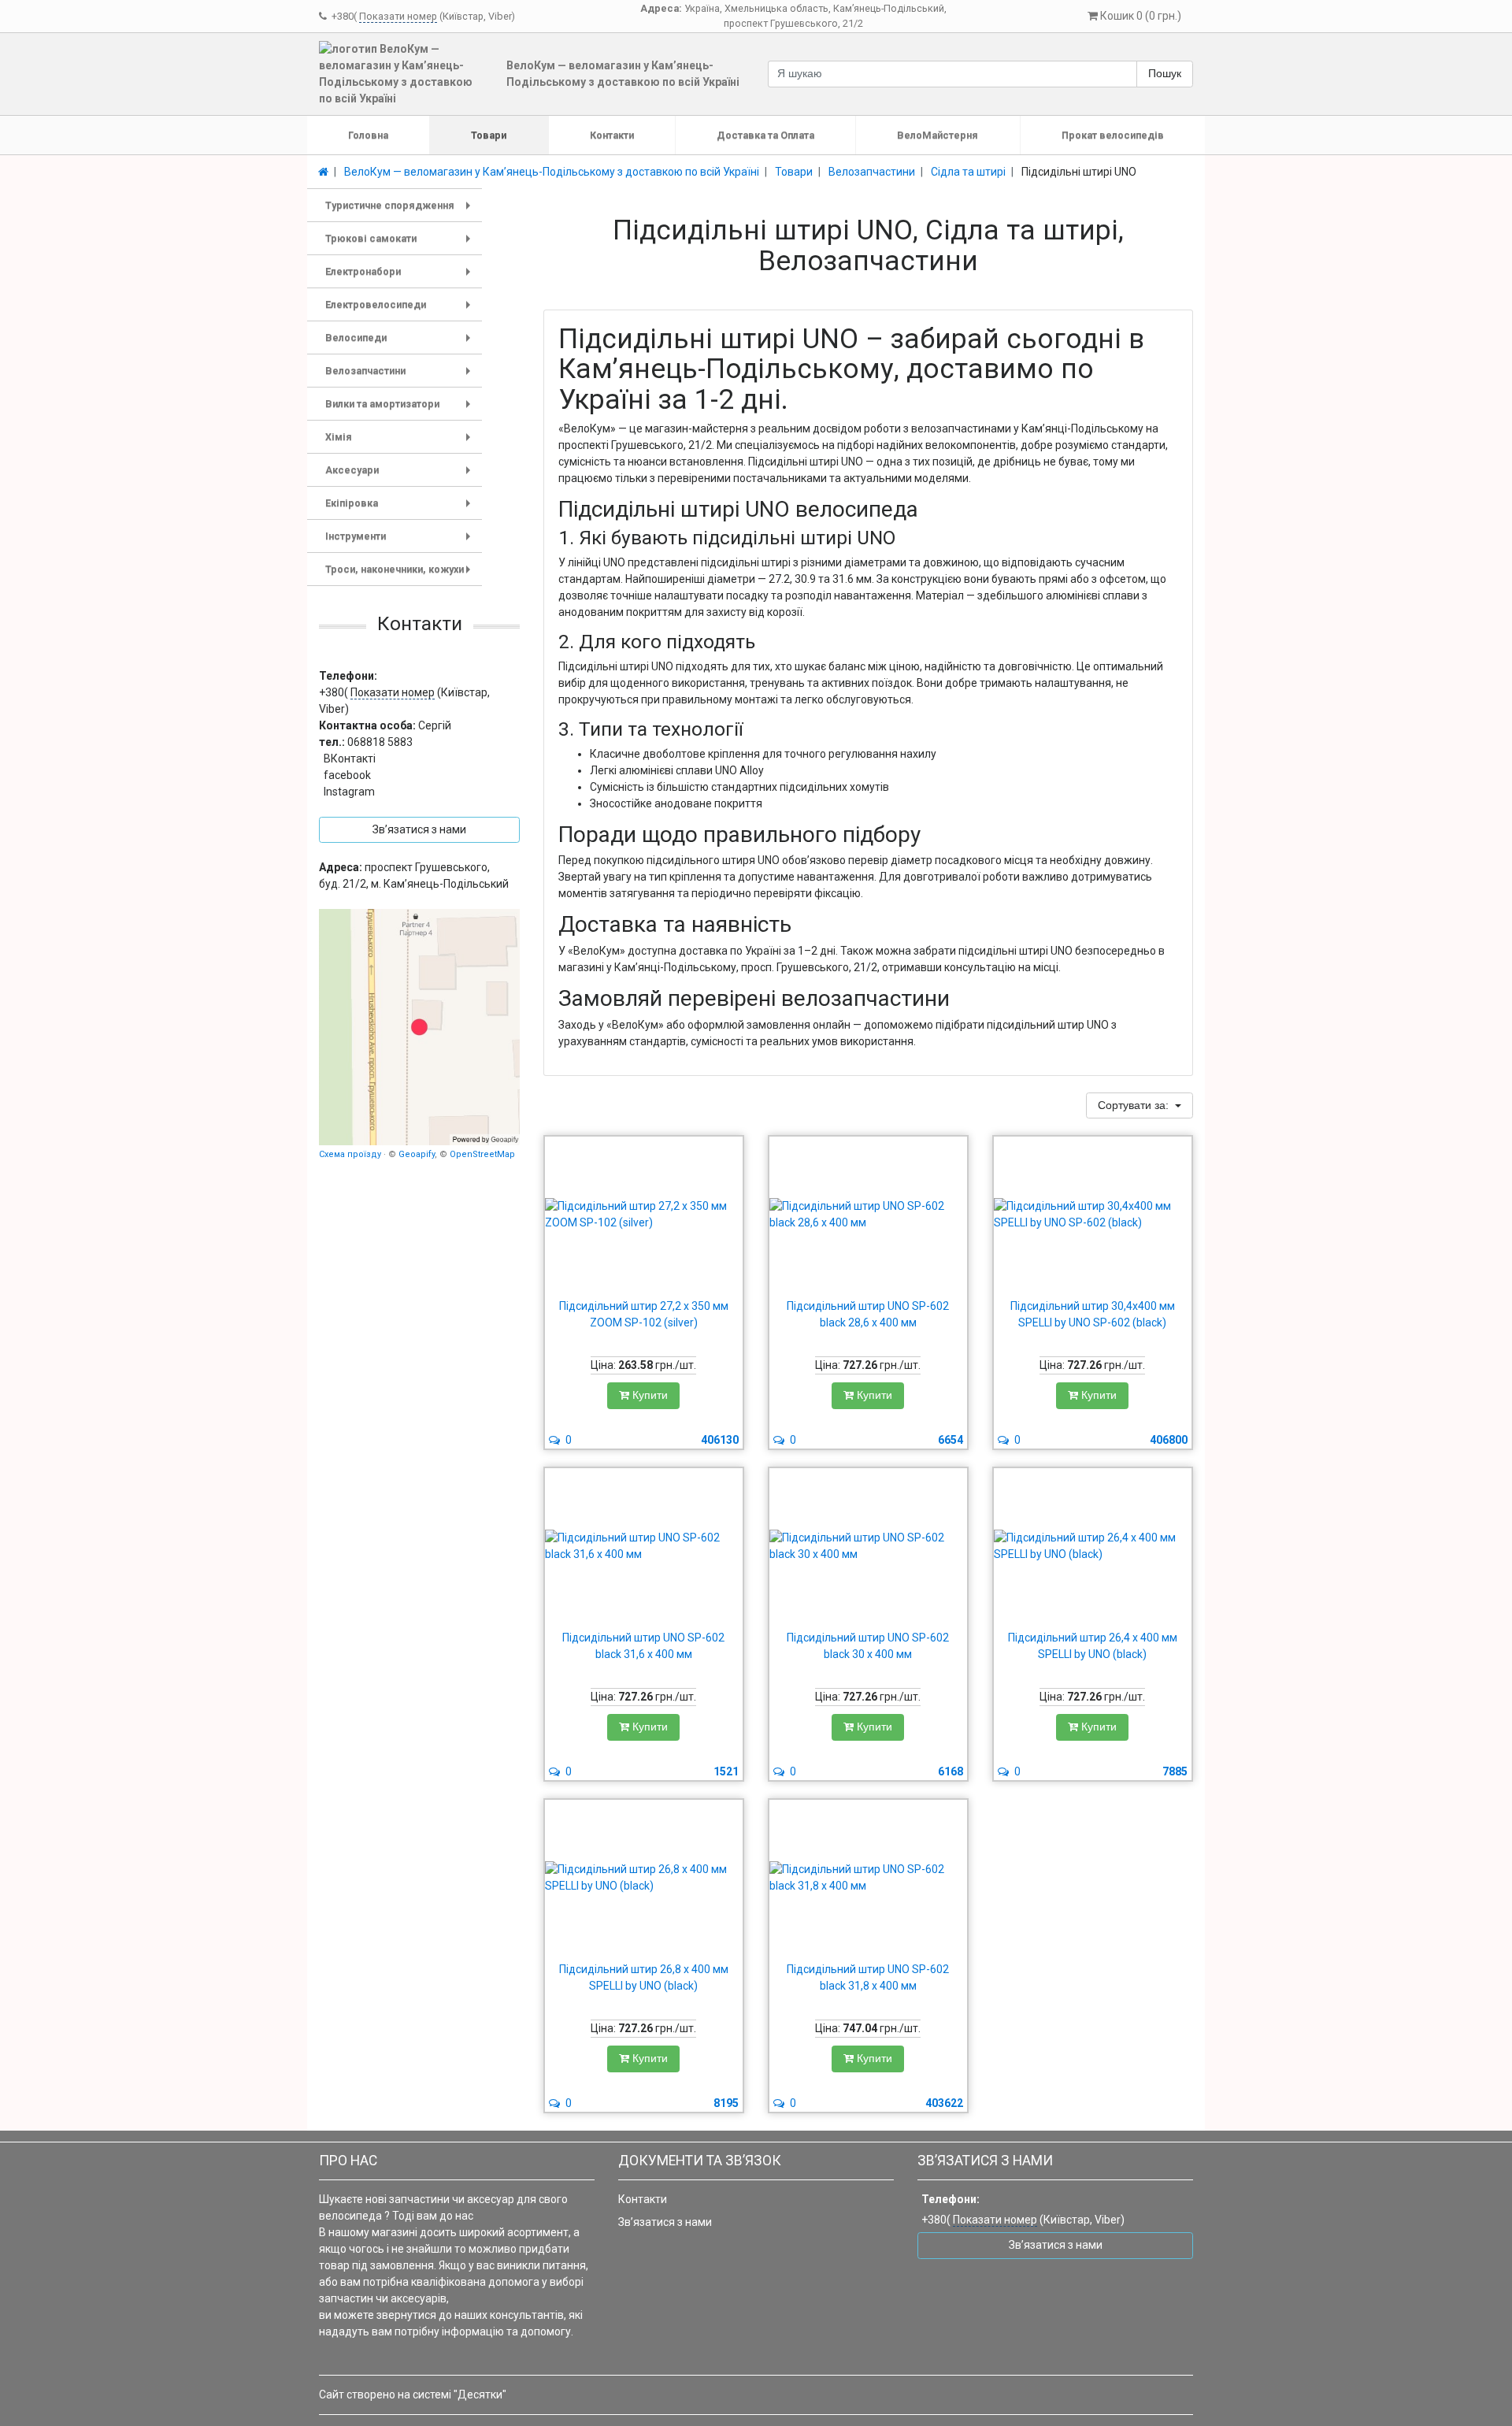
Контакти (612, 135)
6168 (951, 1771)
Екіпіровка (401, 508)
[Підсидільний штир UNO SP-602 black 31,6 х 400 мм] (644, 1546)
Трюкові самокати (401, 244)
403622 (944, 2103)
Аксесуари (401, 475)
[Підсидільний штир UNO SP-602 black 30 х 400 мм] (868, 1546)
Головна (368, 135)
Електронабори (401, 277)
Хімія (401, 442)
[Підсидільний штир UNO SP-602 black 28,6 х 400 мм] (868, 1215)
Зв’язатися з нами (665, 2222)
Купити (649, 1395)
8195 (726, 2103)
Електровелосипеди (401, 310)
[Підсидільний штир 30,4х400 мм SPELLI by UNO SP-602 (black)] (1093, 1215)
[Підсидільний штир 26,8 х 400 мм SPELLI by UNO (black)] (644, 1878)
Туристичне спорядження (401, 211)
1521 (726, 1771)
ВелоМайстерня (938, 135)
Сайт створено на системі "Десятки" (413, 2394)
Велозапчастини (401, 376)
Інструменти (401, 542)
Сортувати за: (1135, 1105)
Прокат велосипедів (1113, 135)
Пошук (1165, 73)
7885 (1175, 1771)
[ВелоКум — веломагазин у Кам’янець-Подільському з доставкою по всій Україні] (419, 1027)
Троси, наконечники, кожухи (401, 575)
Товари (489, 135)
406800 (1169, 1440)
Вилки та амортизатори (401, 409)
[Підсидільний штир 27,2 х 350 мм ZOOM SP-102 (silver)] (644, 1215)
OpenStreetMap (482, 1154)
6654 (951, 1440)
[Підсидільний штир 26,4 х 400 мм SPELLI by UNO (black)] (1093, 1546)
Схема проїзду (350, 1154)
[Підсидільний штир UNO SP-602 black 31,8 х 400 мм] (868, 1878)
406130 (720, 1440)
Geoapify (417, 1154)
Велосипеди (401, 343)
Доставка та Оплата (765, 135)
